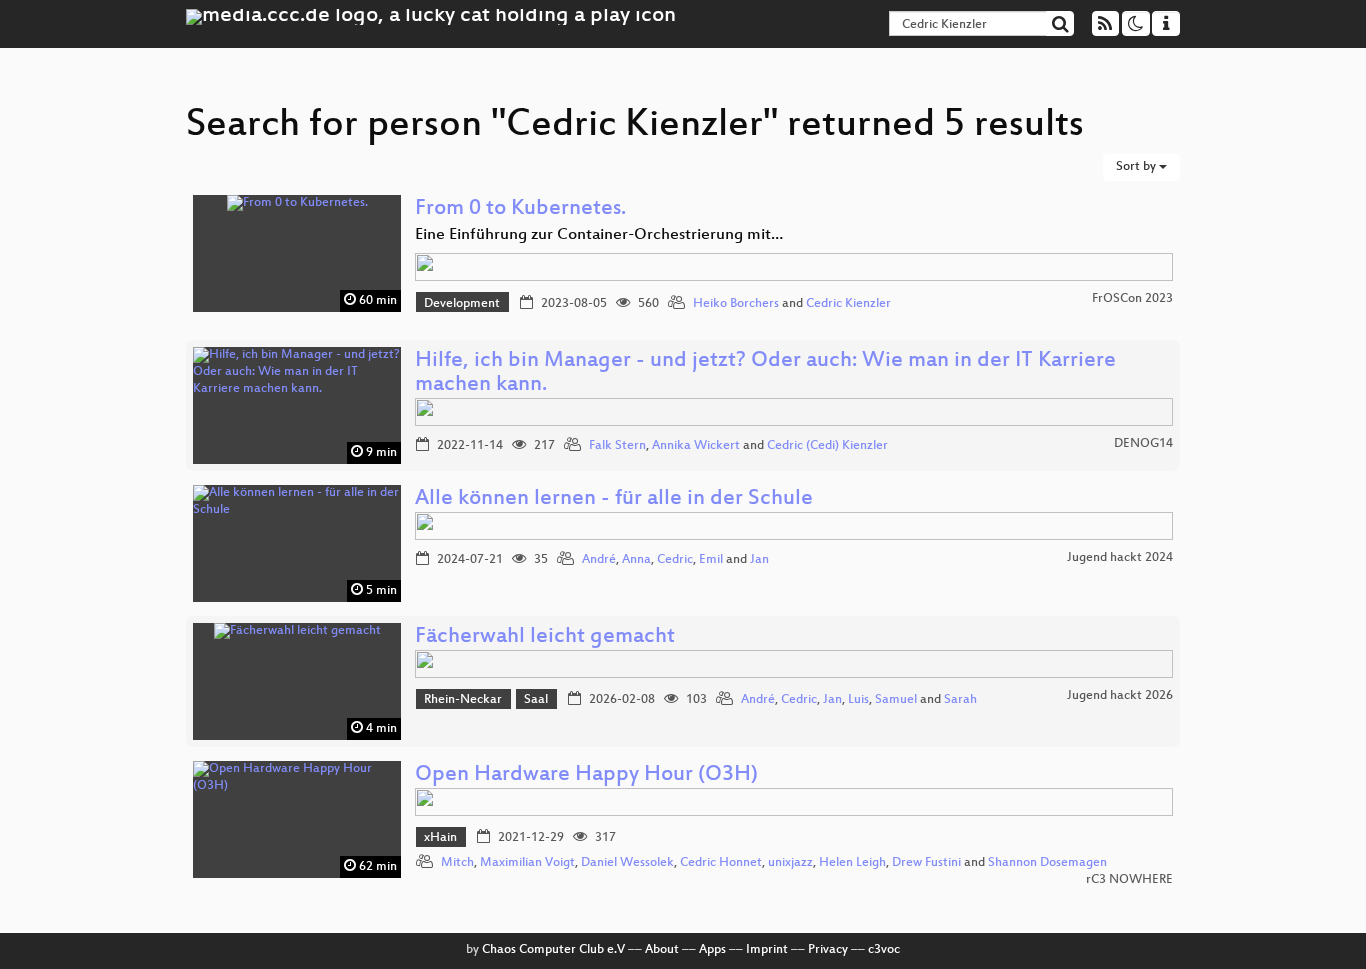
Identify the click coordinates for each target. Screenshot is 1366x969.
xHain (440, 838)
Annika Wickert (696, 446)
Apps (712, 950)
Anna (636, 560)
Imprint (767, 950)
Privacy (828, 950)
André (599, 560)
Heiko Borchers (736, 304)
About (662, 950)
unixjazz (790, 863)
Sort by (1137, 167)
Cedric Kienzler (848, 304)
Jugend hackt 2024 (1120, 558)
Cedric (675, 560)
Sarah (960, 700)
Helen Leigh (852, 863)
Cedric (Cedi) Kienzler (827, 446)
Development (462, 304)
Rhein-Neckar (463, 700)
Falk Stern (617, 446)
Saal (536, 700)
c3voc (884, 950)
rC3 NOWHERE (1129, 880)
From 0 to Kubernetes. (520, 209)
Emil (711, 560)
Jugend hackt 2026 (1120, 696)
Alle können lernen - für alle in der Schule (614, 499)
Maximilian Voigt (527, 863)
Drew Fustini (926, 863)
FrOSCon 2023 (1132, 299)
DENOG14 (1143, 444)
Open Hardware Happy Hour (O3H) (586, 775)
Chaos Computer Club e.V (553, 950)
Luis (858, 700)
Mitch (457, 863)
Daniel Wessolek (627, 863)
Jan (759, 560)
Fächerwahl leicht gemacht (545, 637)
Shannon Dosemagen (1047, 863)
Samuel (896, 700)
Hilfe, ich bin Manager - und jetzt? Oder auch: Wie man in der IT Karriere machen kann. (765, 373)
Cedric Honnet (721, 863)
